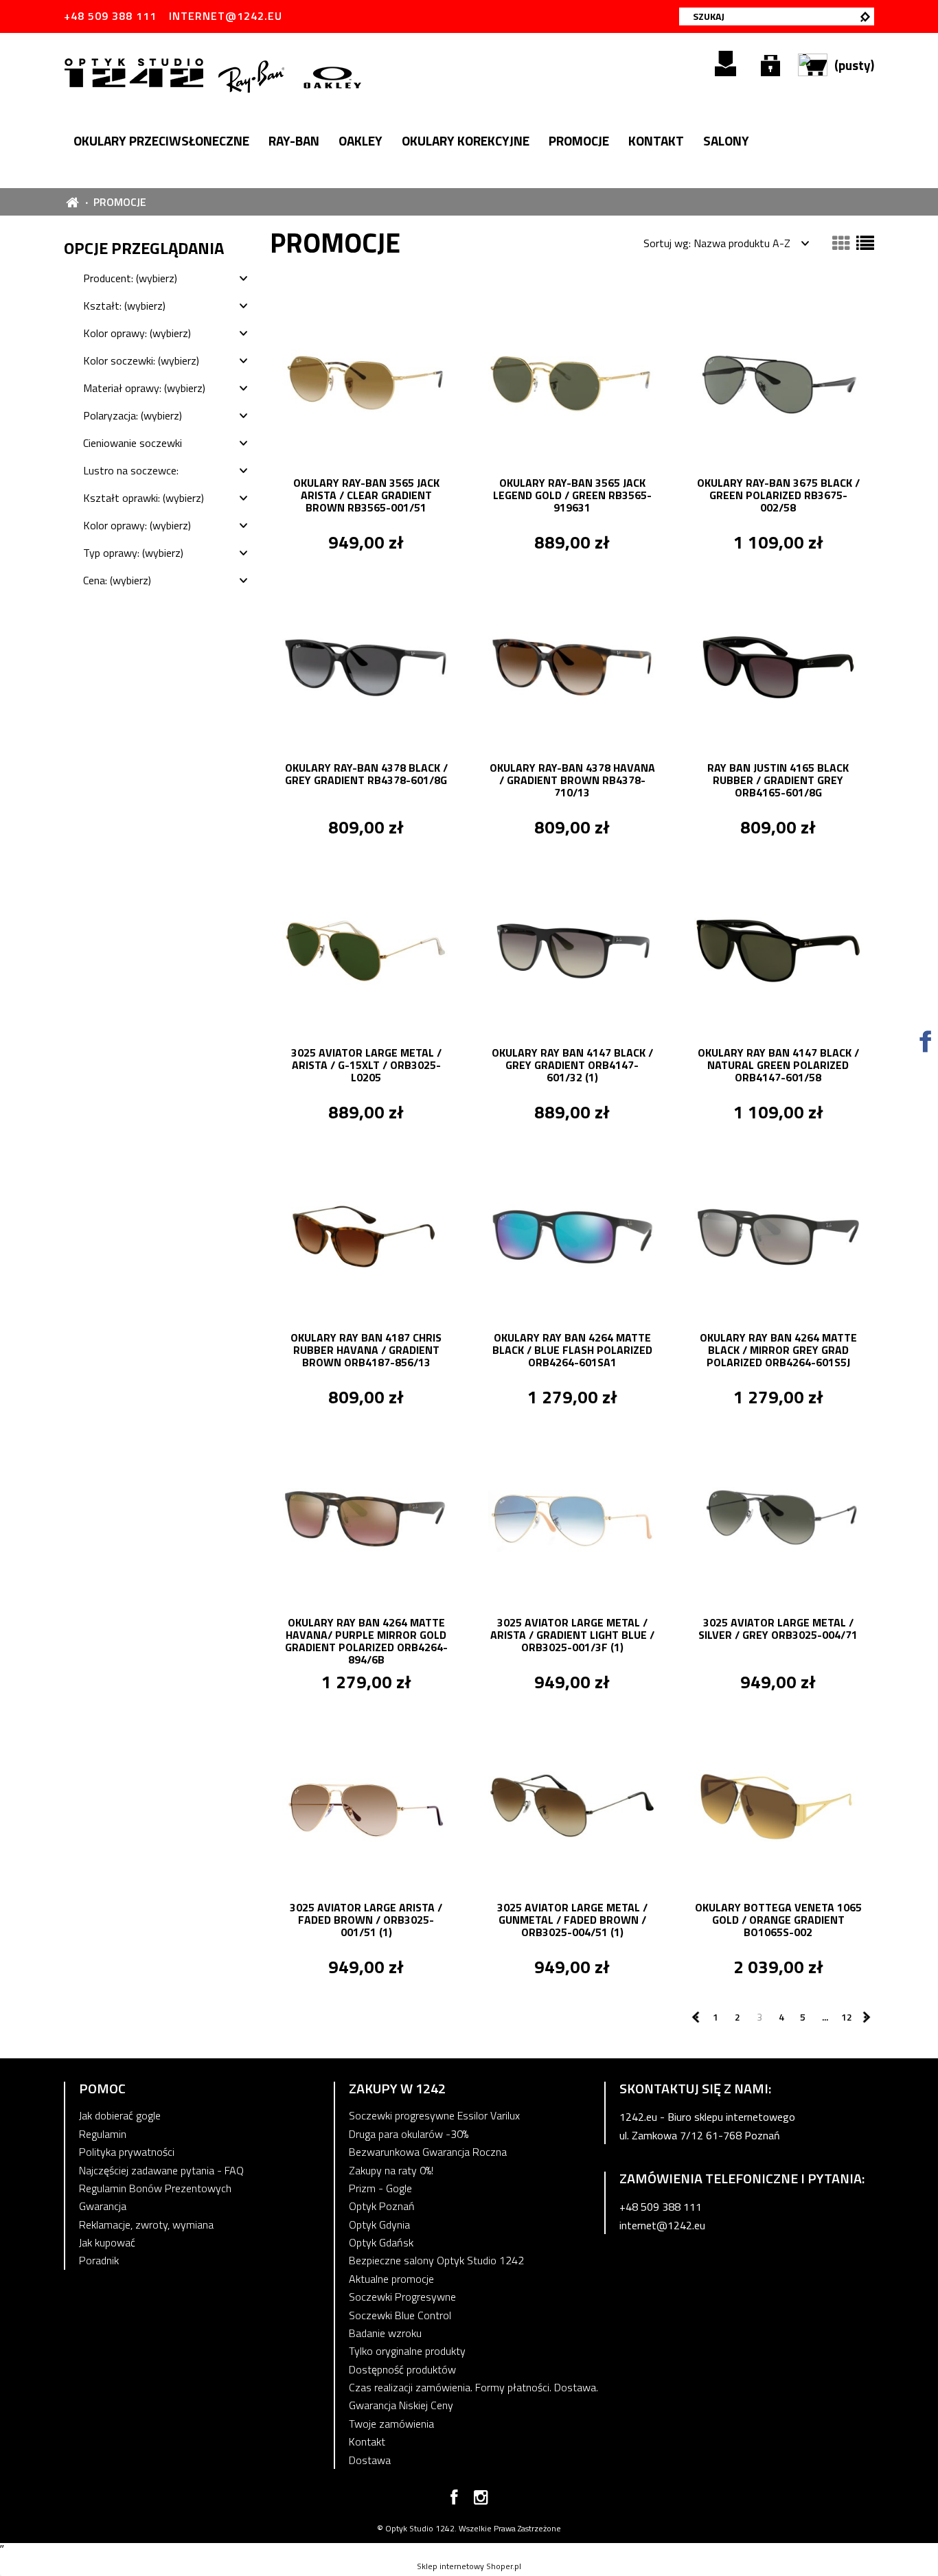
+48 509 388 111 (110, 16)
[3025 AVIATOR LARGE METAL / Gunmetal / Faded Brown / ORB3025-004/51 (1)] (572, 1804)
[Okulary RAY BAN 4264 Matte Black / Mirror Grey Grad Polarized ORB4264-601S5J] (778, 1234)
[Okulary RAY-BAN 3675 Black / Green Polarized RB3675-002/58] (778, 380)
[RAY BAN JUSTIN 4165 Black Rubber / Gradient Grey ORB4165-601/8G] (778, 665)
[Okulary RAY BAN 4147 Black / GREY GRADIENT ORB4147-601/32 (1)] (572, 950)
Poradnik (99, 2260)
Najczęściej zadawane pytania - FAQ (161, 2170)
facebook (454, 2500)
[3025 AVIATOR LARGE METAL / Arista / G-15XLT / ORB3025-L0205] (366, 950)
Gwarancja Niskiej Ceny (401, 2405)
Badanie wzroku (385, 2333)
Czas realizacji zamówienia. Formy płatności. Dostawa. (473, 2387)
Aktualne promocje (391, 2279)
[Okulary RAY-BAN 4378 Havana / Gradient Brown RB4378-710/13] (572, 665)
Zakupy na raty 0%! (391, 2170)
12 (847, 2017)
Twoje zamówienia (391, 2424)
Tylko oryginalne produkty (407, 2351)
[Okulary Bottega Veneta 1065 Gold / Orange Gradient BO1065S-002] (778, 1804)
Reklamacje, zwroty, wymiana (146, 2224)
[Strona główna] (136, 71)
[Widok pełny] (865, 243)
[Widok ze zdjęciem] (841, 243)
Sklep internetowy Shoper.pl (469, 2566)
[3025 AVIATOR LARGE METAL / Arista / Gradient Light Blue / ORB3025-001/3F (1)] (572, 1519)
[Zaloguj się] (770, 64)
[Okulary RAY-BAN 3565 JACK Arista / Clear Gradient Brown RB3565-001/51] (366, 380)
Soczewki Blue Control (400, 2315)
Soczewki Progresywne (402, 2297)
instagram (481, 2500)
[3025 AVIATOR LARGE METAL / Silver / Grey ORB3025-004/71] (778, 1519)
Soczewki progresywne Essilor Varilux (434, 2115)
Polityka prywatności (127, 2152)
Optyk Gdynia (379, 2224)
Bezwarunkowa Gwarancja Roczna (428, 2152)
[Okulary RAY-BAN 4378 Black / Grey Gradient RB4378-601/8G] (366, 665)
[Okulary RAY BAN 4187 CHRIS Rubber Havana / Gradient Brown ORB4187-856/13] (366, 1234)
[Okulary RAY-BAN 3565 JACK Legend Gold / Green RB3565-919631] (572, 380)
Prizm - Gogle (380, 2188)
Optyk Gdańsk (381, 2242)
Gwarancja (103, 2206)
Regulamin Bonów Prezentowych (155, 2188)
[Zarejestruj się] (725, 64)
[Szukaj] (865, 16)
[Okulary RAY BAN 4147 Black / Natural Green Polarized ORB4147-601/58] (778, 950)
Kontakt (367, 2441)
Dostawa (370, 2460)
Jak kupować (107, 2242)
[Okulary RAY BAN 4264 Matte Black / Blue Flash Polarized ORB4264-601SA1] (572, 1234)
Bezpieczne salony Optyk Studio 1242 (436, 2260)
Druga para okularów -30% (409, 2134)
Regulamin (103, 2134)
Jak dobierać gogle (120, 2115)
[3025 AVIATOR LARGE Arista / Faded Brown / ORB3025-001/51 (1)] (366, 1804)
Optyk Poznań (382, 2206)
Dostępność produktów (402, 2369)
